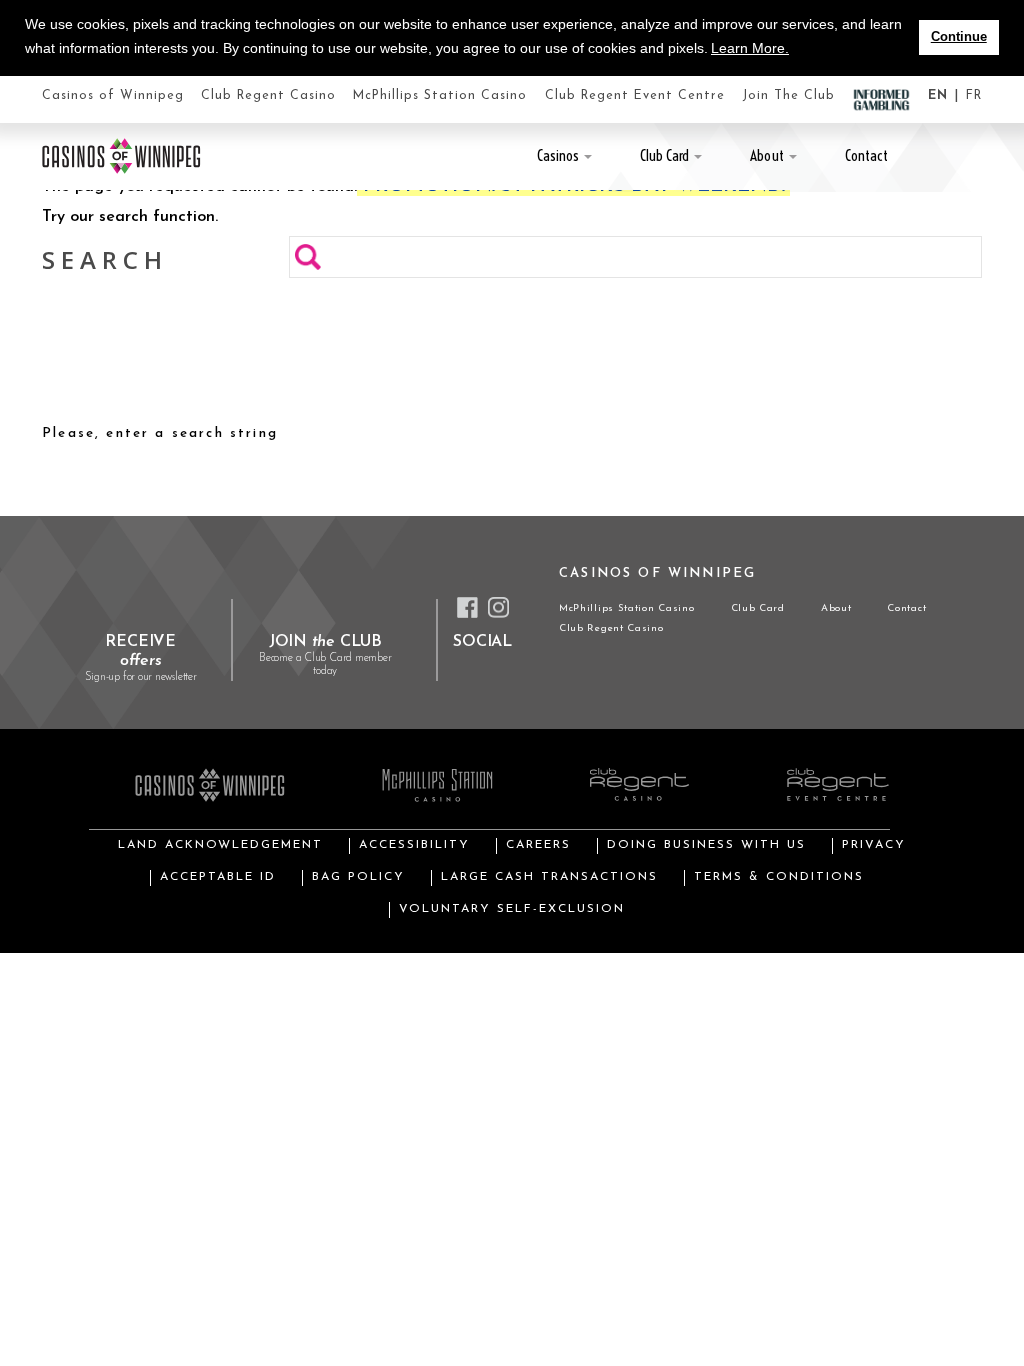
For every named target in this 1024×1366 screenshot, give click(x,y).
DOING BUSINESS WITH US (706, 845)
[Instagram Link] (498, 607)
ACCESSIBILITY (414, 845)
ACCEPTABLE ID (218, 877)
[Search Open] (976, 156)
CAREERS (538, 845)
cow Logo (121, 156)
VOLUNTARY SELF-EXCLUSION (512, 909)
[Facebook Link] (467, 607)
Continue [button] (959, 37)
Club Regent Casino (268, 96)
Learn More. (750, 48)
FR (974, 96)
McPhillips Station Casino (440, 96)
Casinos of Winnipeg (113, 96)
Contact (866, 155)
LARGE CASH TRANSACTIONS (549, 877)
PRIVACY (874, 845)
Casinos (558, 155)
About (766, 155)
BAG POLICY (358, 877)
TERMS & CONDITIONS (779, 877)
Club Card (664, 155)
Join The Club (788, 96)
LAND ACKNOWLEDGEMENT (220, 845)
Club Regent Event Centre (635, 96)
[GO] (308, 257)
